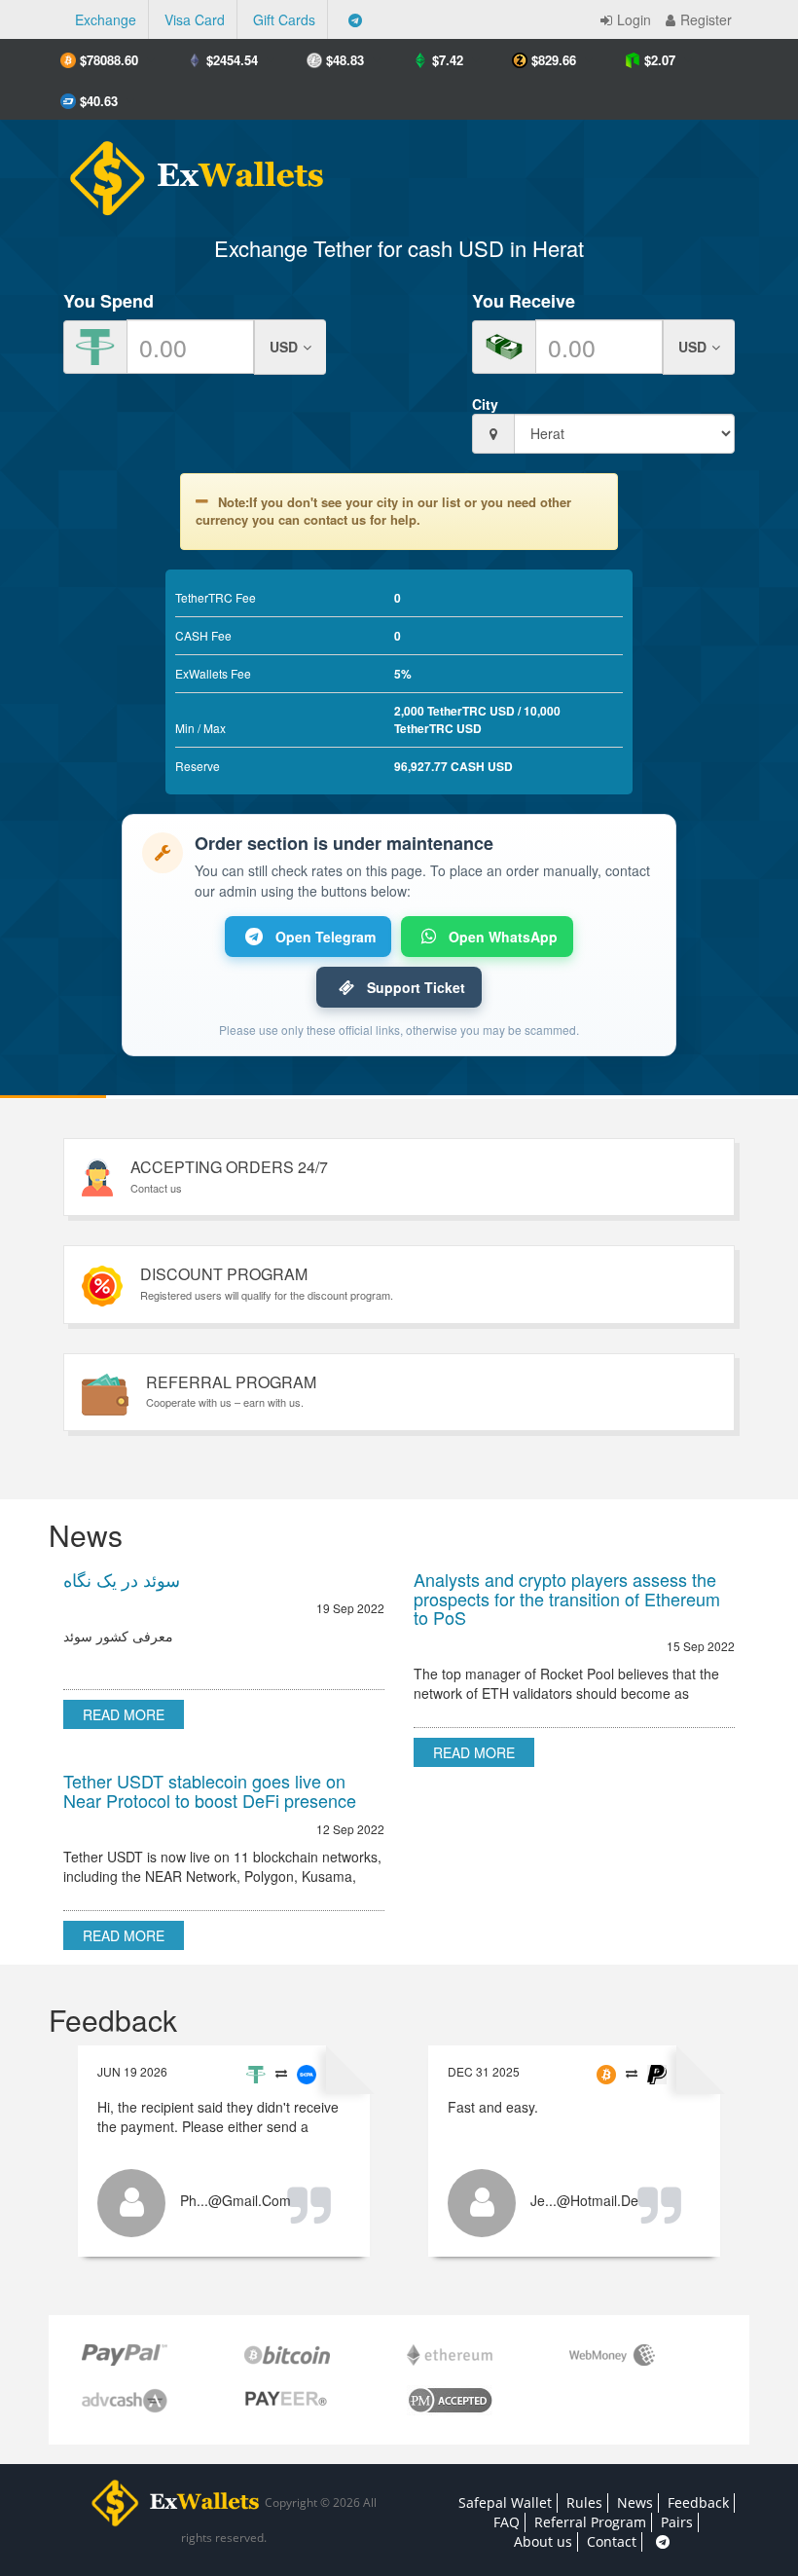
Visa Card (195, 19)
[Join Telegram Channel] (355, 19)
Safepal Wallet (505, 2502)
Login (634, 19)
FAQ (507, 2522)
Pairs (677, 2522)
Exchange (106, 19)
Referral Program (590, 2522)
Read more (124, 1714)
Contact (612, 2541)
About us (543, 2541)
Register (706, 19)
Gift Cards (284, 19)
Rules (584, 2502)
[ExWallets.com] (187, 171)
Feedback (698, 2502)
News (635, 2502)
